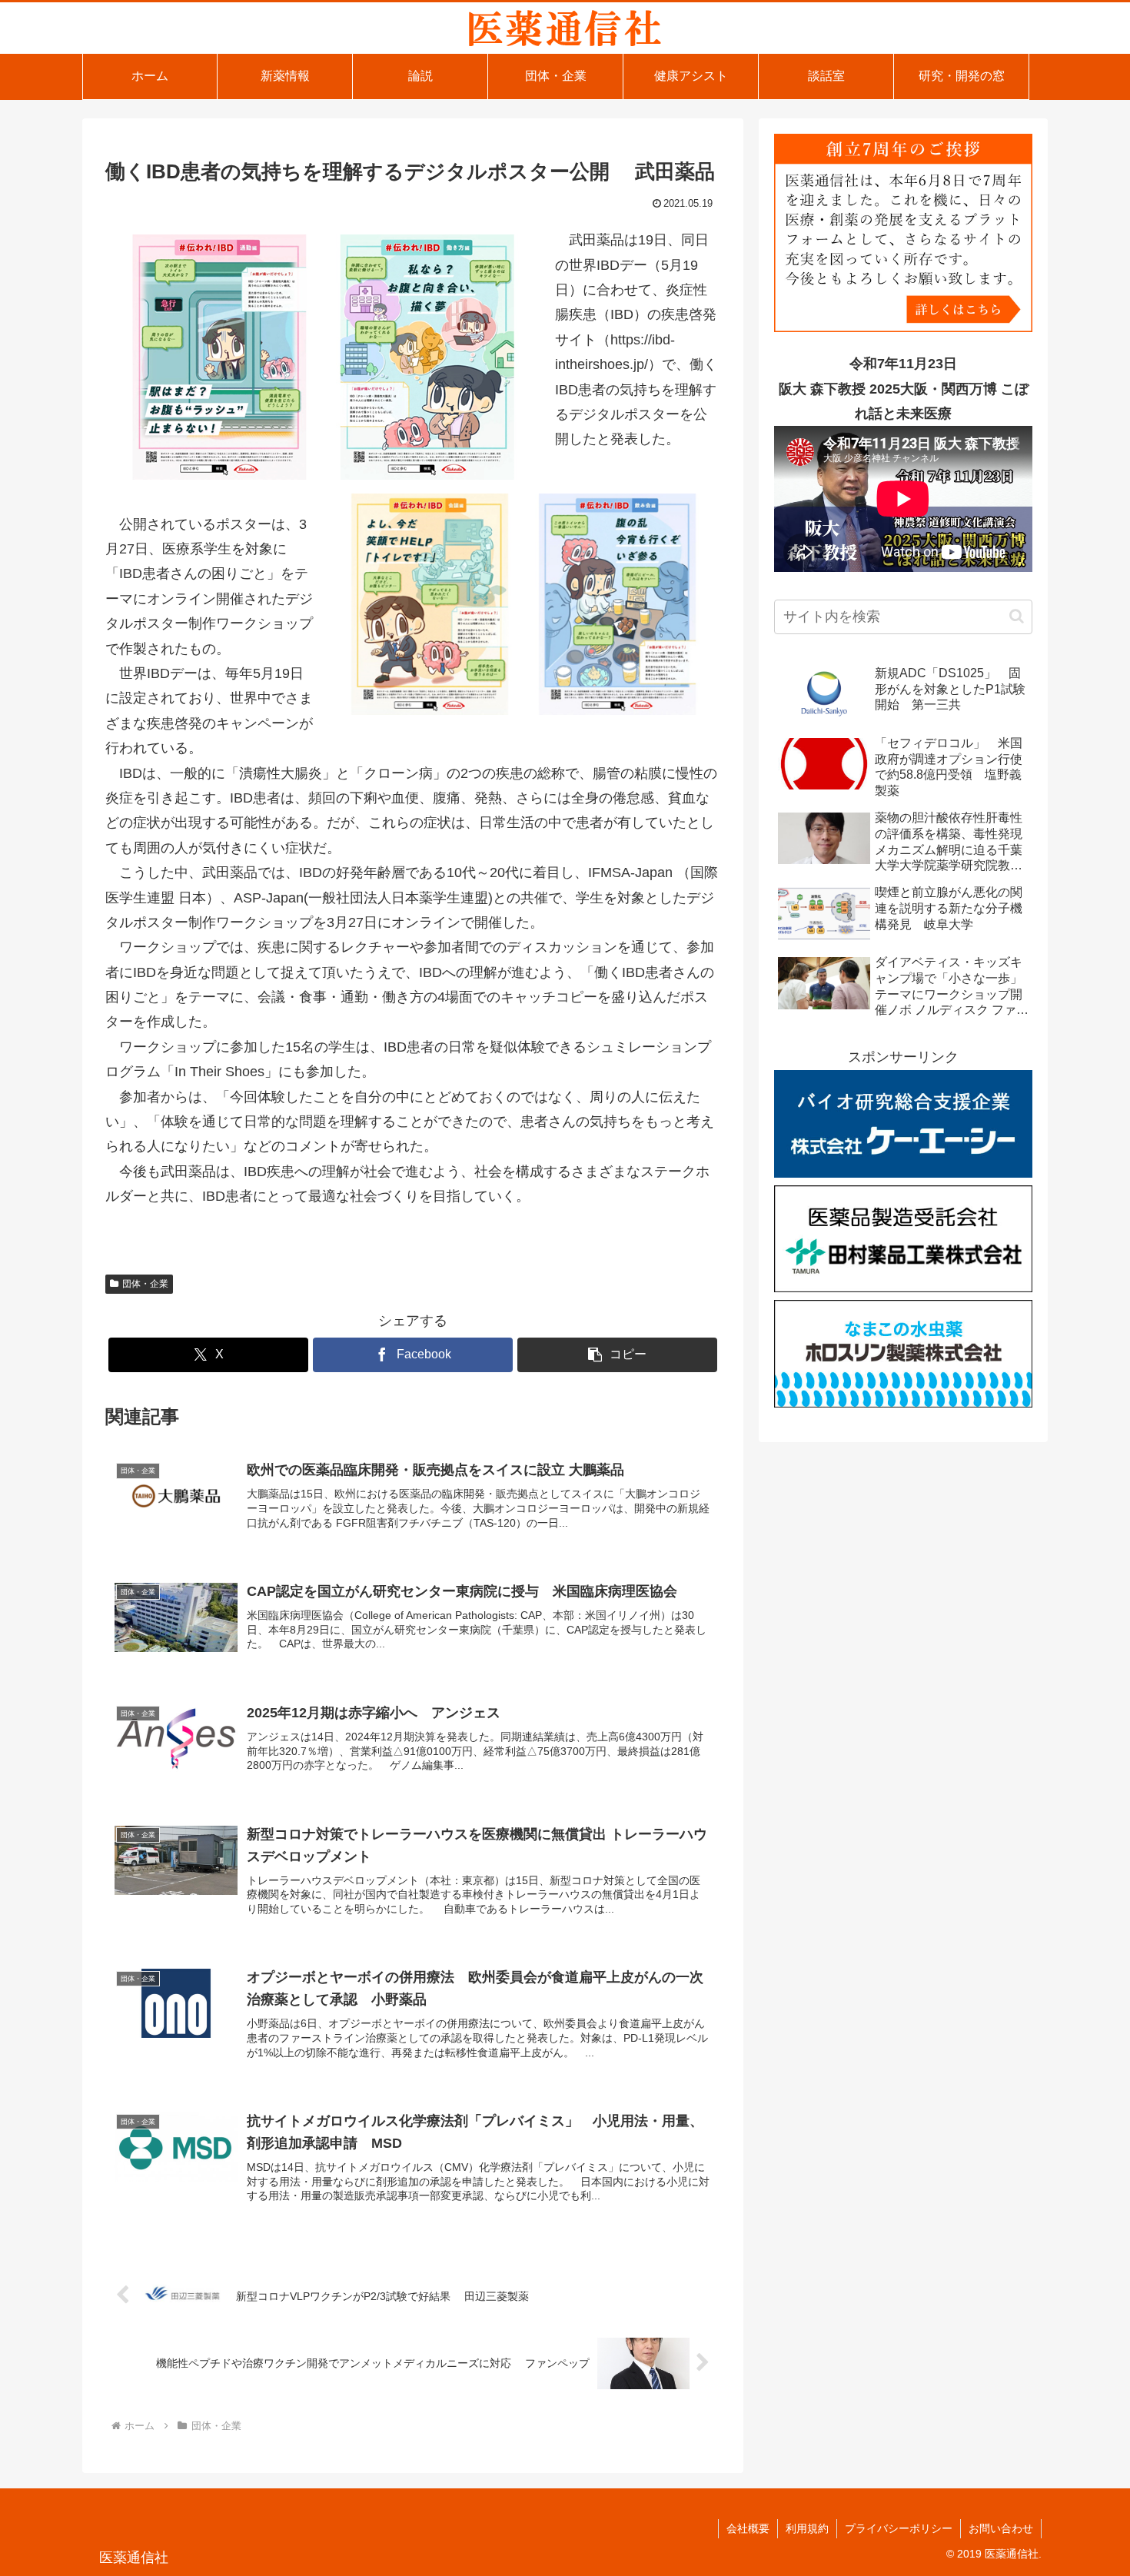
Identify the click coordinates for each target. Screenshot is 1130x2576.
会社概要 (748, 2528)
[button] (617, 1355)
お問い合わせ (1001, 2528)
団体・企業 (145, 1284)
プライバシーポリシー (899, 2528)
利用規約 (807, 2528)
